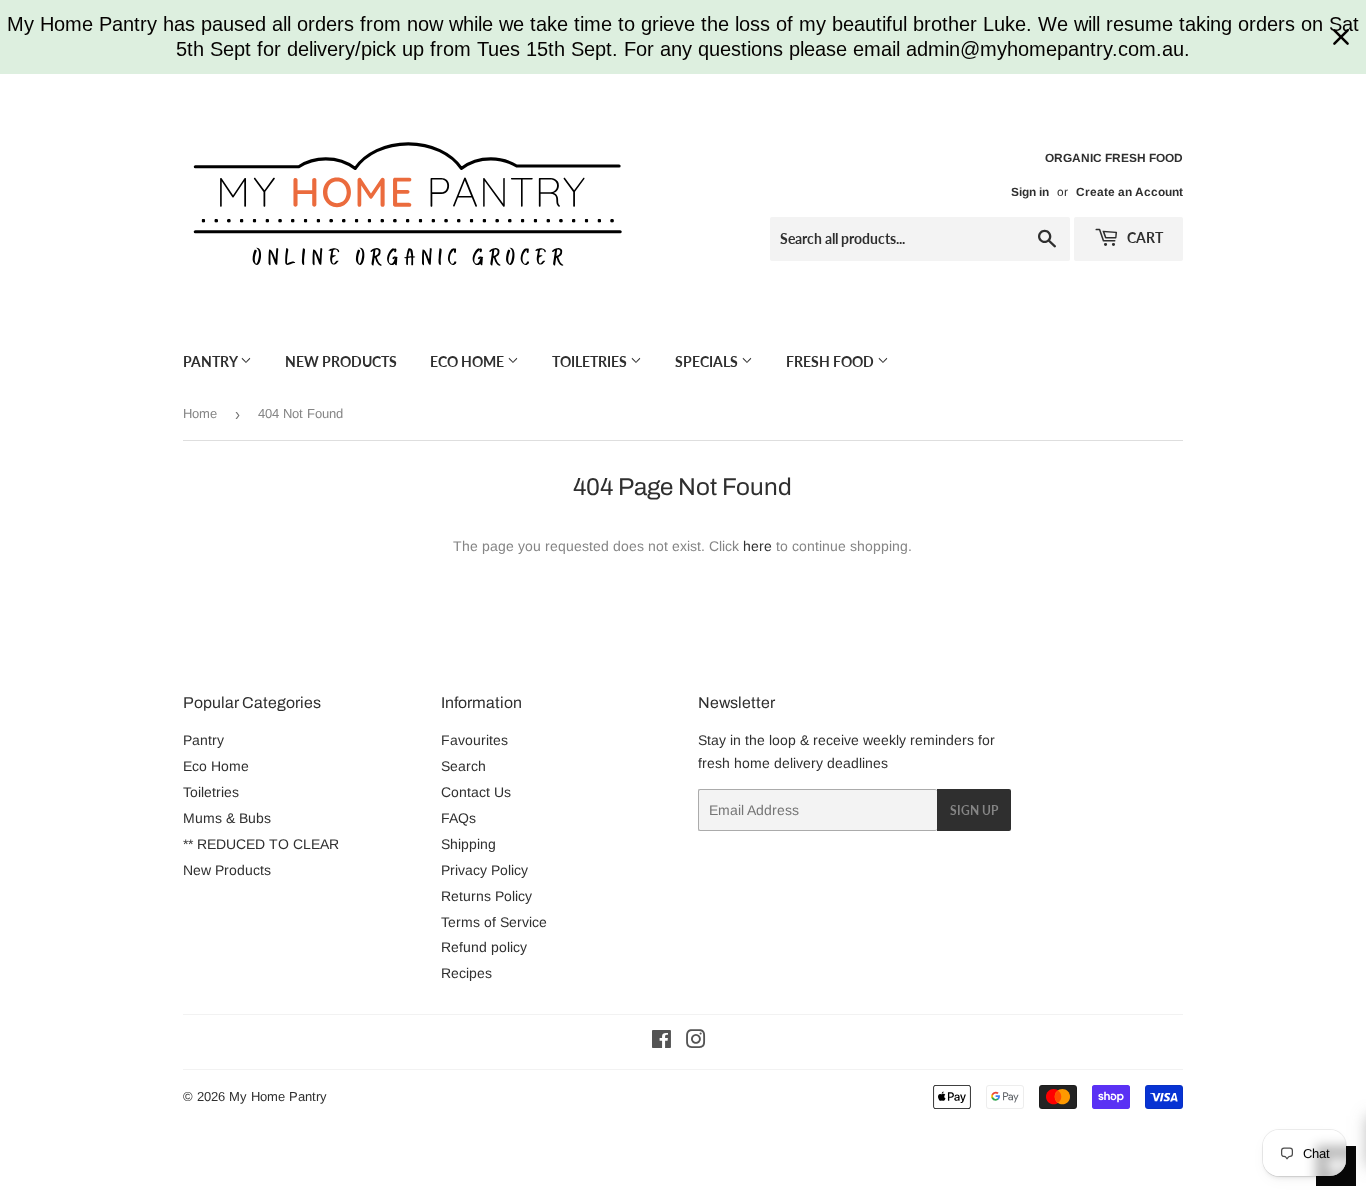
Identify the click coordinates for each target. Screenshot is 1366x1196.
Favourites (474, 740)
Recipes (466, 973)
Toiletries (591, 361)
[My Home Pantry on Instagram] (696, 1042)
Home (200, 413)
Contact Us (476, 792)
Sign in (1030, 192)
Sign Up (974, 810)
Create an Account (1129, 192)
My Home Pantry (278, 1096)
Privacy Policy (484, 870)
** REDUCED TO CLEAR (261, 844)
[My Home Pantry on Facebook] (661, 1042)
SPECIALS (708, 361)
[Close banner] (1341, 37)
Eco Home (468, 361)
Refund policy (484, 947)
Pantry (211, 361)
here (757, 546)
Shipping (468, 844)
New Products (341, 361)
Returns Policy (486, 896)
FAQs (458, 818)
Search (463, 766)
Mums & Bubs (227, 818)
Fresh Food (831, 361)
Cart (1143, 237)
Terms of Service (494, 922)
